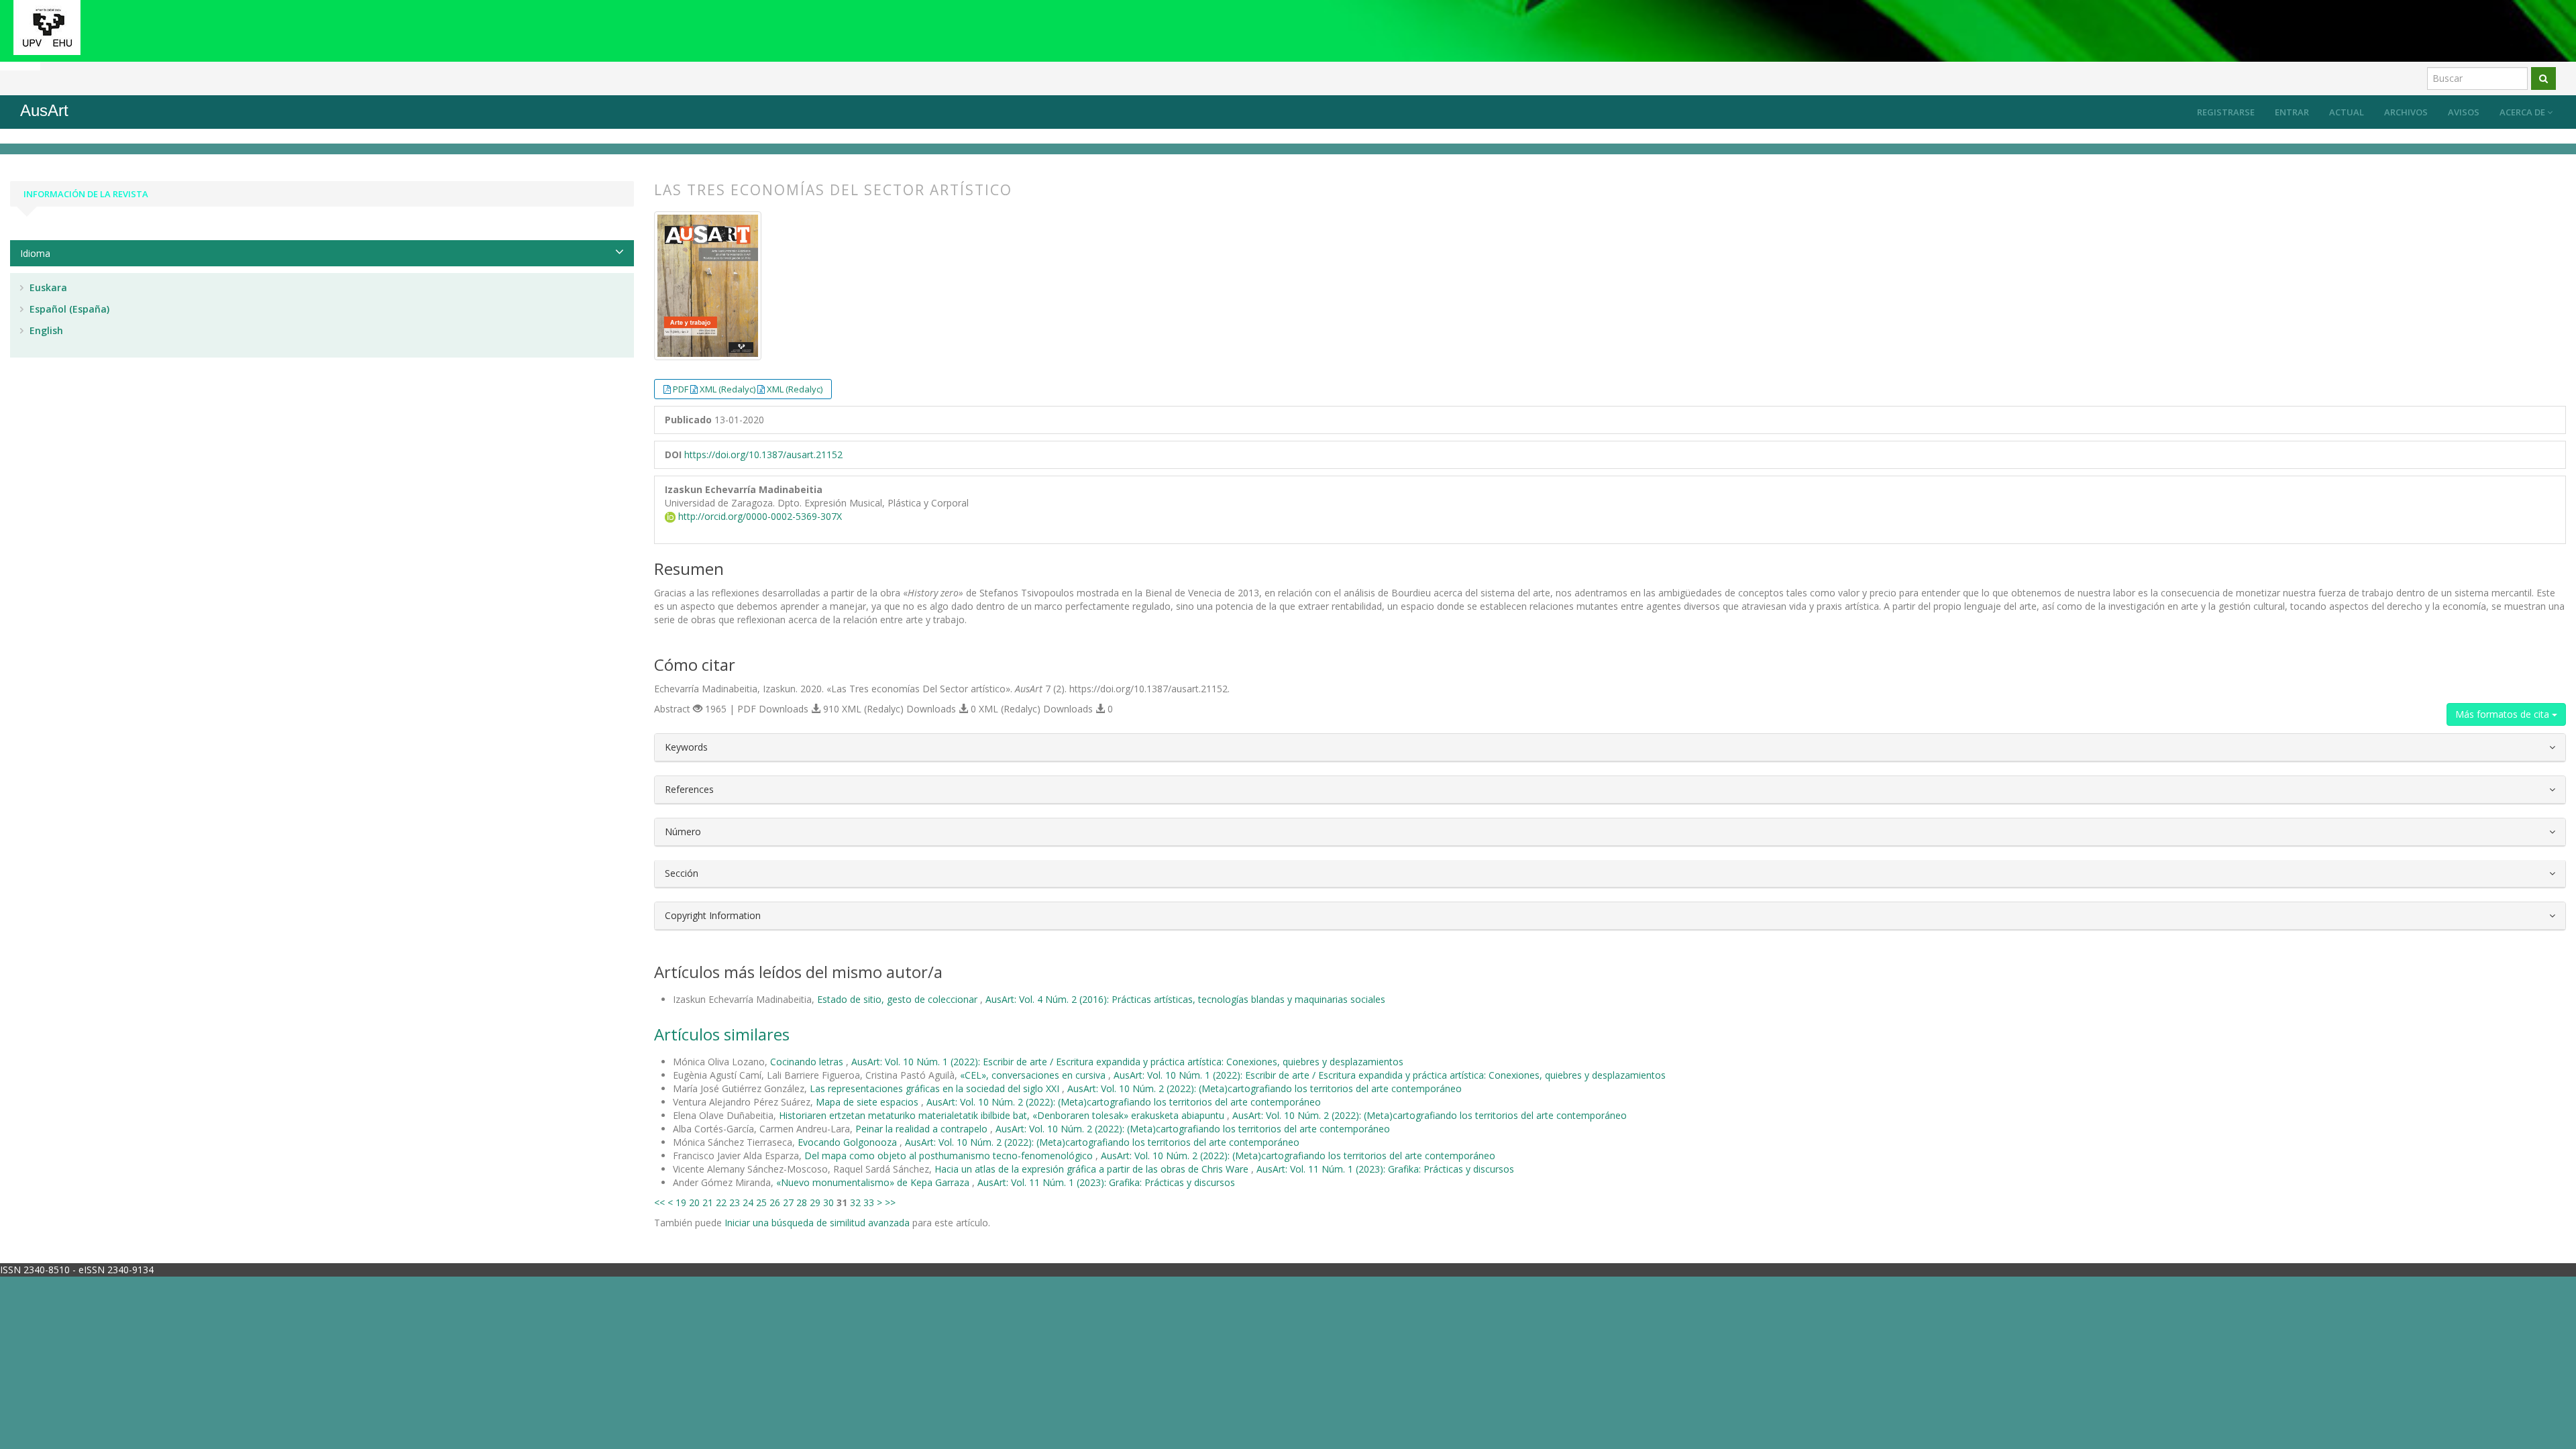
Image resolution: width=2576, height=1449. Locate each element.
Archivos (2406, 112)
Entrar (2292, 112)
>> (890, 1202)
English (45, 330)
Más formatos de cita (2504, 714)
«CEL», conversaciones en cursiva (1034, 1075)
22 (721, 1202)
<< (659, 1202)
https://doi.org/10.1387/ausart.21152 (763, 454)
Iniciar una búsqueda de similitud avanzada (817, 1223)
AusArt (44, 110)
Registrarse (2226, 112)
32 (855, 1202)
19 (681, 1202)
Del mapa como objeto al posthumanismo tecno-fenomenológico (950, 1156)
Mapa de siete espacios (868, 1102)
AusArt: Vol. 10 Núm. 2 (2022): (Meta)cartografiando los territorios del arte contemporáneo (1265, 1088)
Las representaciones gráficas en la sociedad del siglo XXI (936, 1088)
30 (828, 1202)
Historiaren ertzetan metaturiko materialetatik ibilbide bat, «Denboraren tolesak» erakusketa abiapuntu (1003, 1115)
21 (708, 1202)
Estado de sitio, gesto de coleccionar (899, 999)
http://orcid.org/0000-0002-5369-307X (759, 516)
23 (735, 1202)
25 (761, 1202)
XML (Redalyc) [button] (729, 389)
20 (694, 1202)
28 (802, 1202)
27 (788, 1202)
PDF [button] (682, 389)
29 (815, 1202)
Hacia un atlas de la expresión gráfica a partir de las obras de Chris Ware (1093, 1169)
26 (775, 1202)
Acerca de (2523, 112)
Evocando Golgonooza (849, 1142)
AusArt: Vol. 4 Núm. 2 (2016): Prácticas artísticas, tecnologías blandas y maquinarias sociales (1185, 999)
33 (869, 1202)
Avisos (2464, 112)
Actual (2347, 112)
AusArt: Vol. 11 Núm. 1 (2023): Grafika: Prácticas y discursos (1385, 1169)
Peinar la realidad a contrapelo (923, 1129)
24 (748, 1202)
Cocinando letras (808, 1062)
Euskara (47, 287)
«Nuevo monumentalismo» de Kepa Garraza (874, 1182)
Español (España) (68, 309)
